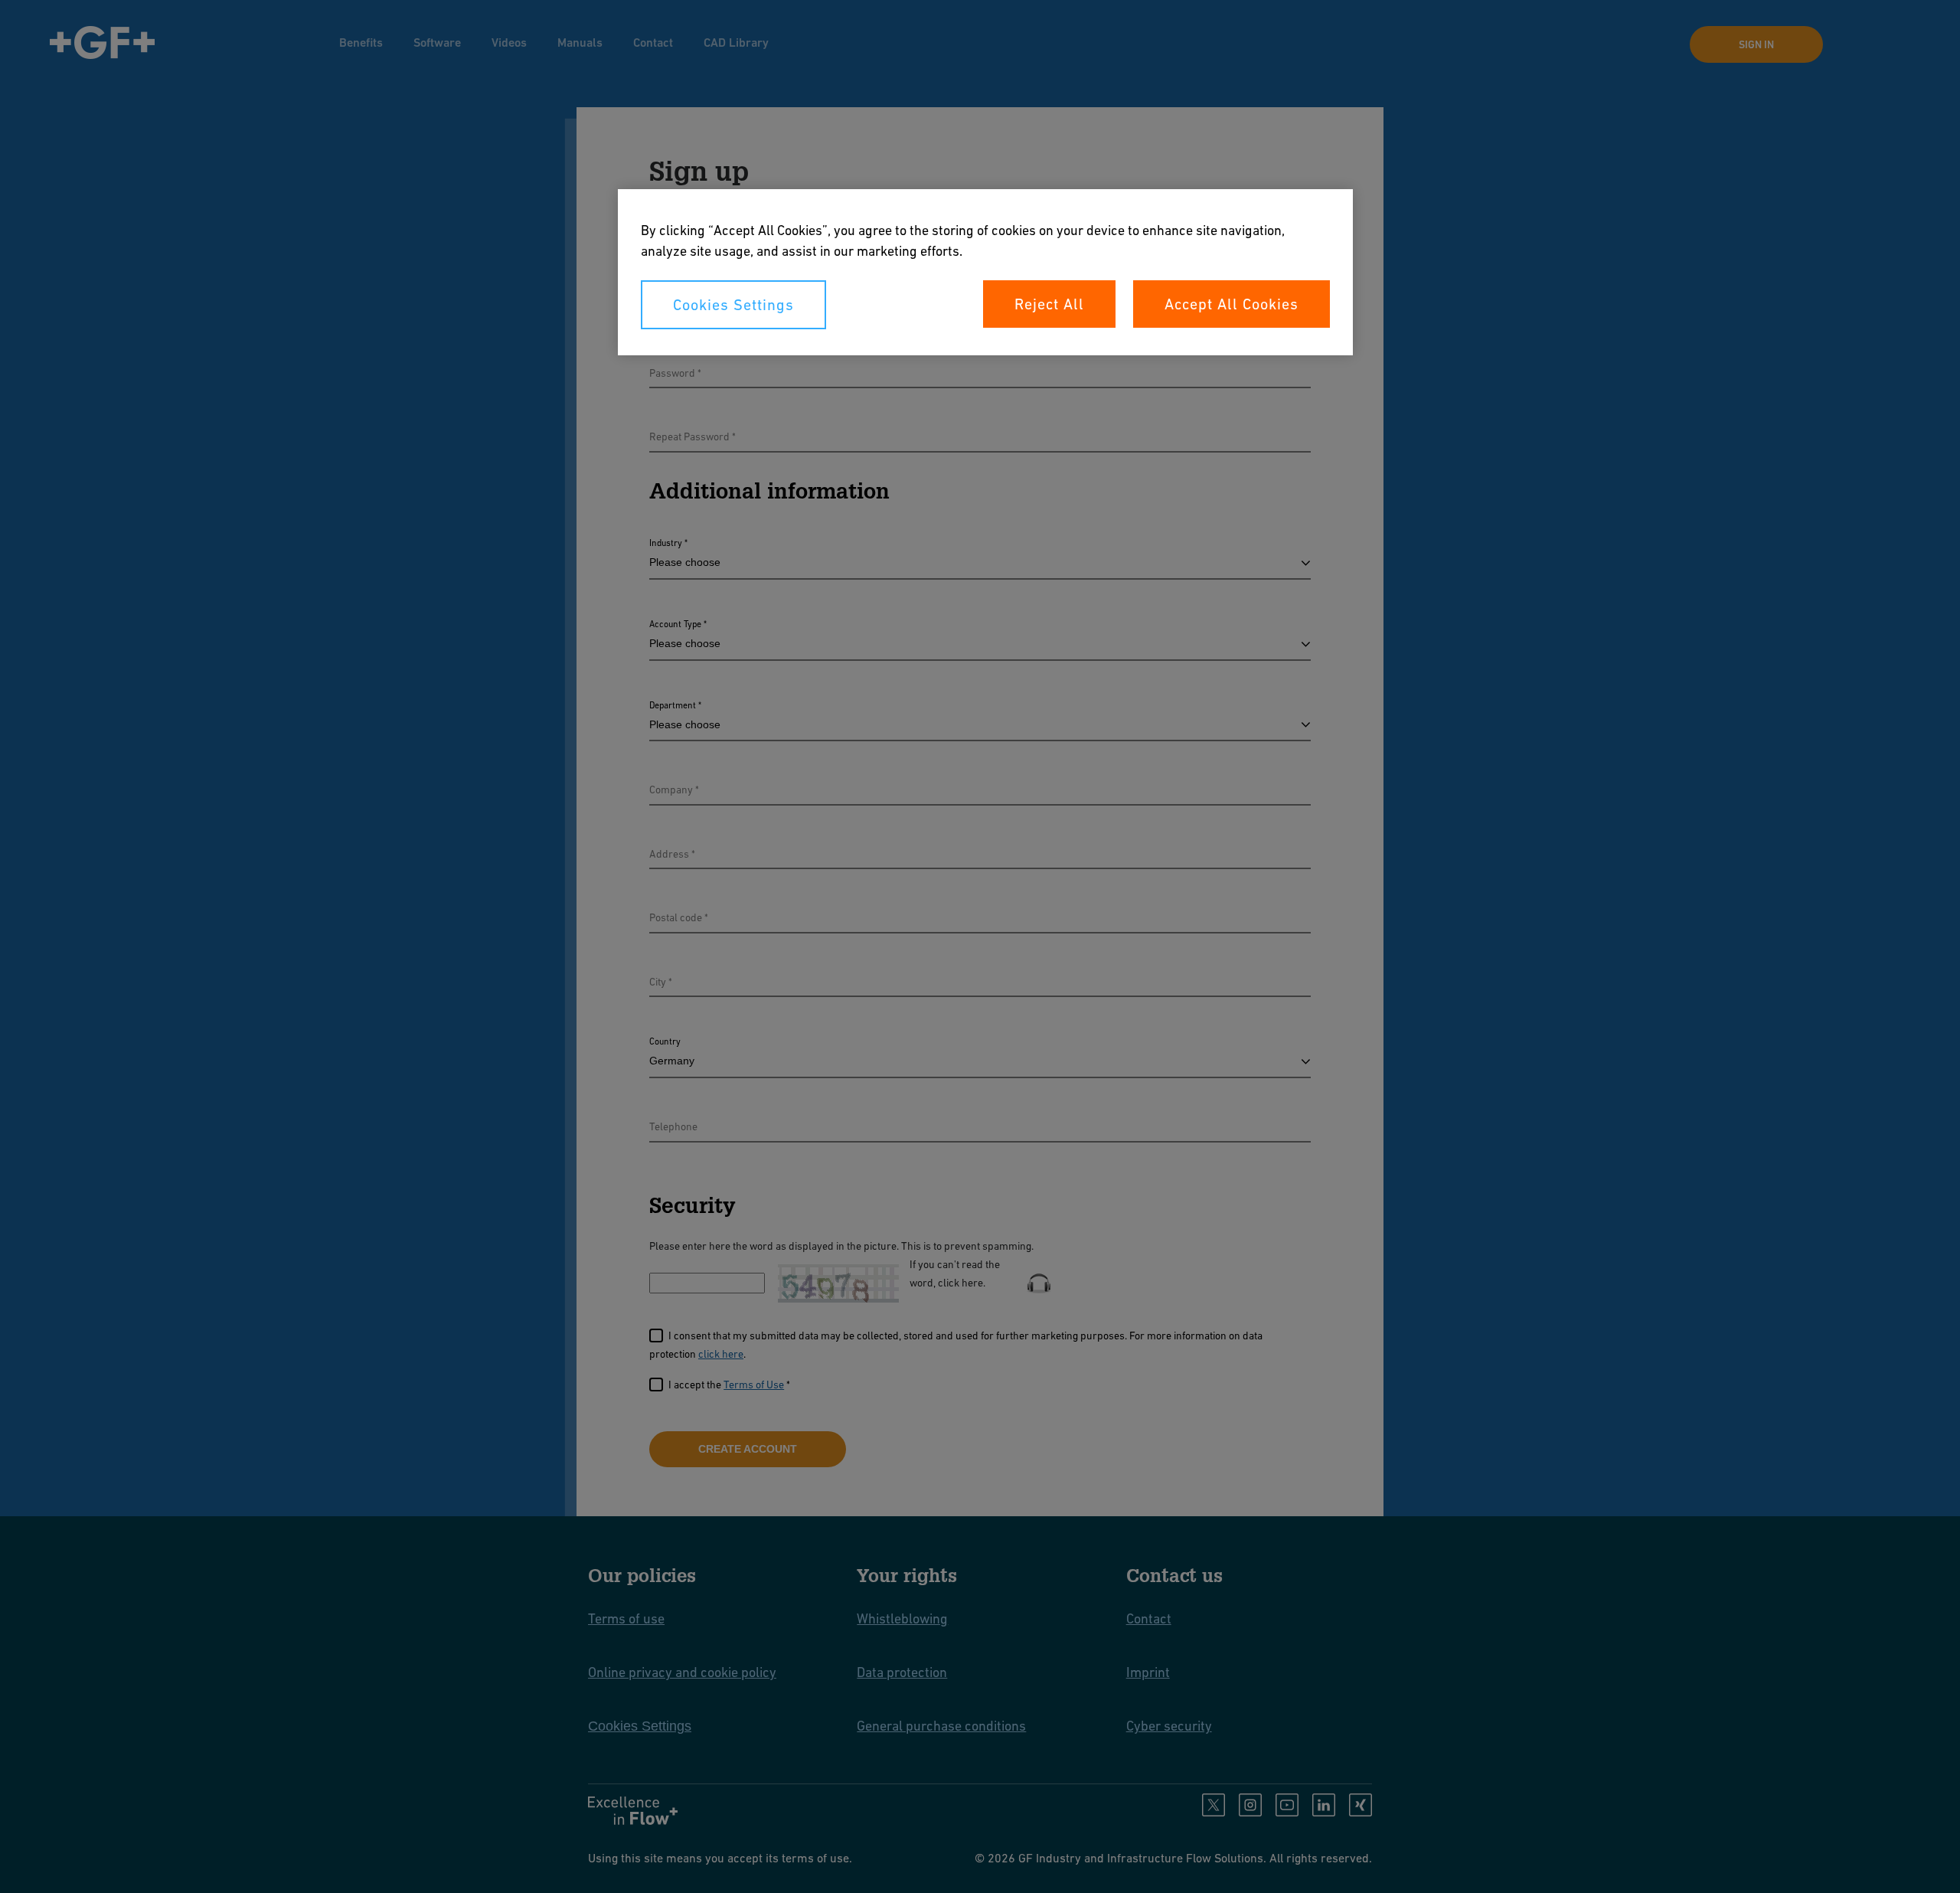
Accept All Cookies (1232, 304)
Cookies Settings (733, 305)
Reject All (1049, 304)
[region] (985, 272)
